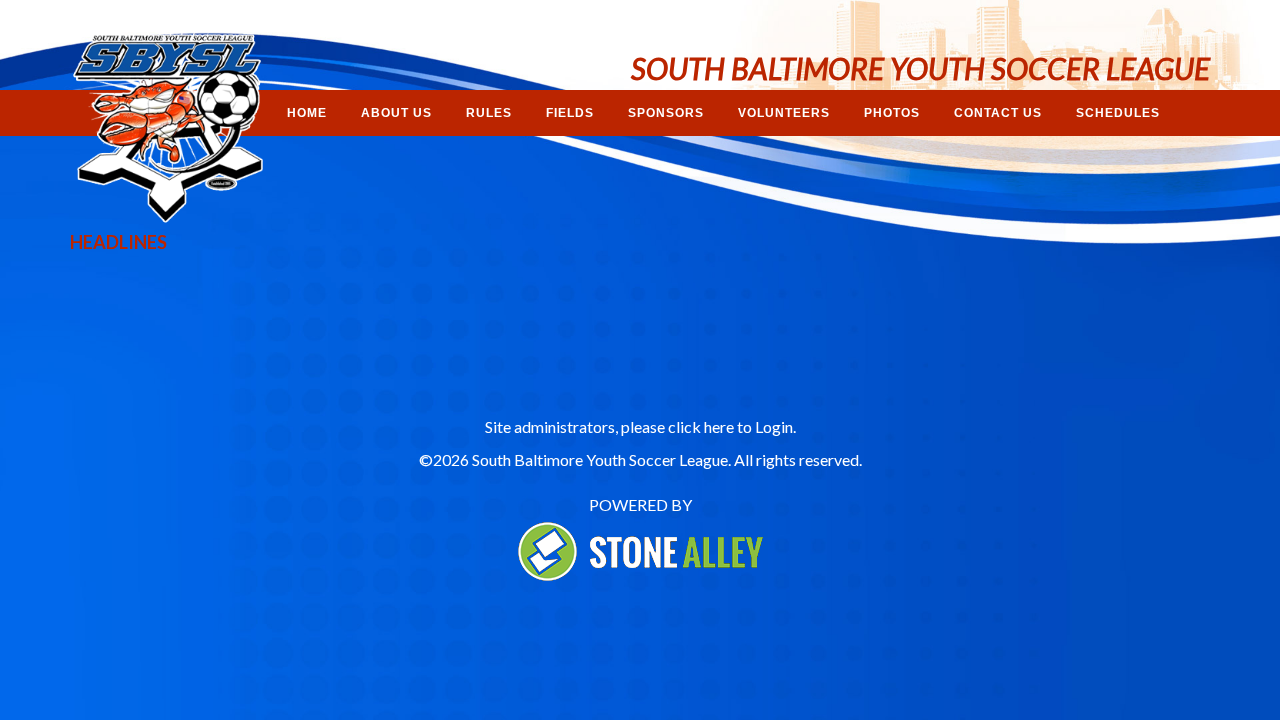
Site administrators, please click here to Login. (640, 426)
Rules (489, 113)
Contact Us (998, 113)
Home (307, 113)
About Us (396, 113)
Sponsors (666, 113)
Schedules (1118, 113)
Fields (570, 113)
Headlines (118, 242)
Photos (892, 113)
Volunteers (784, 113)
